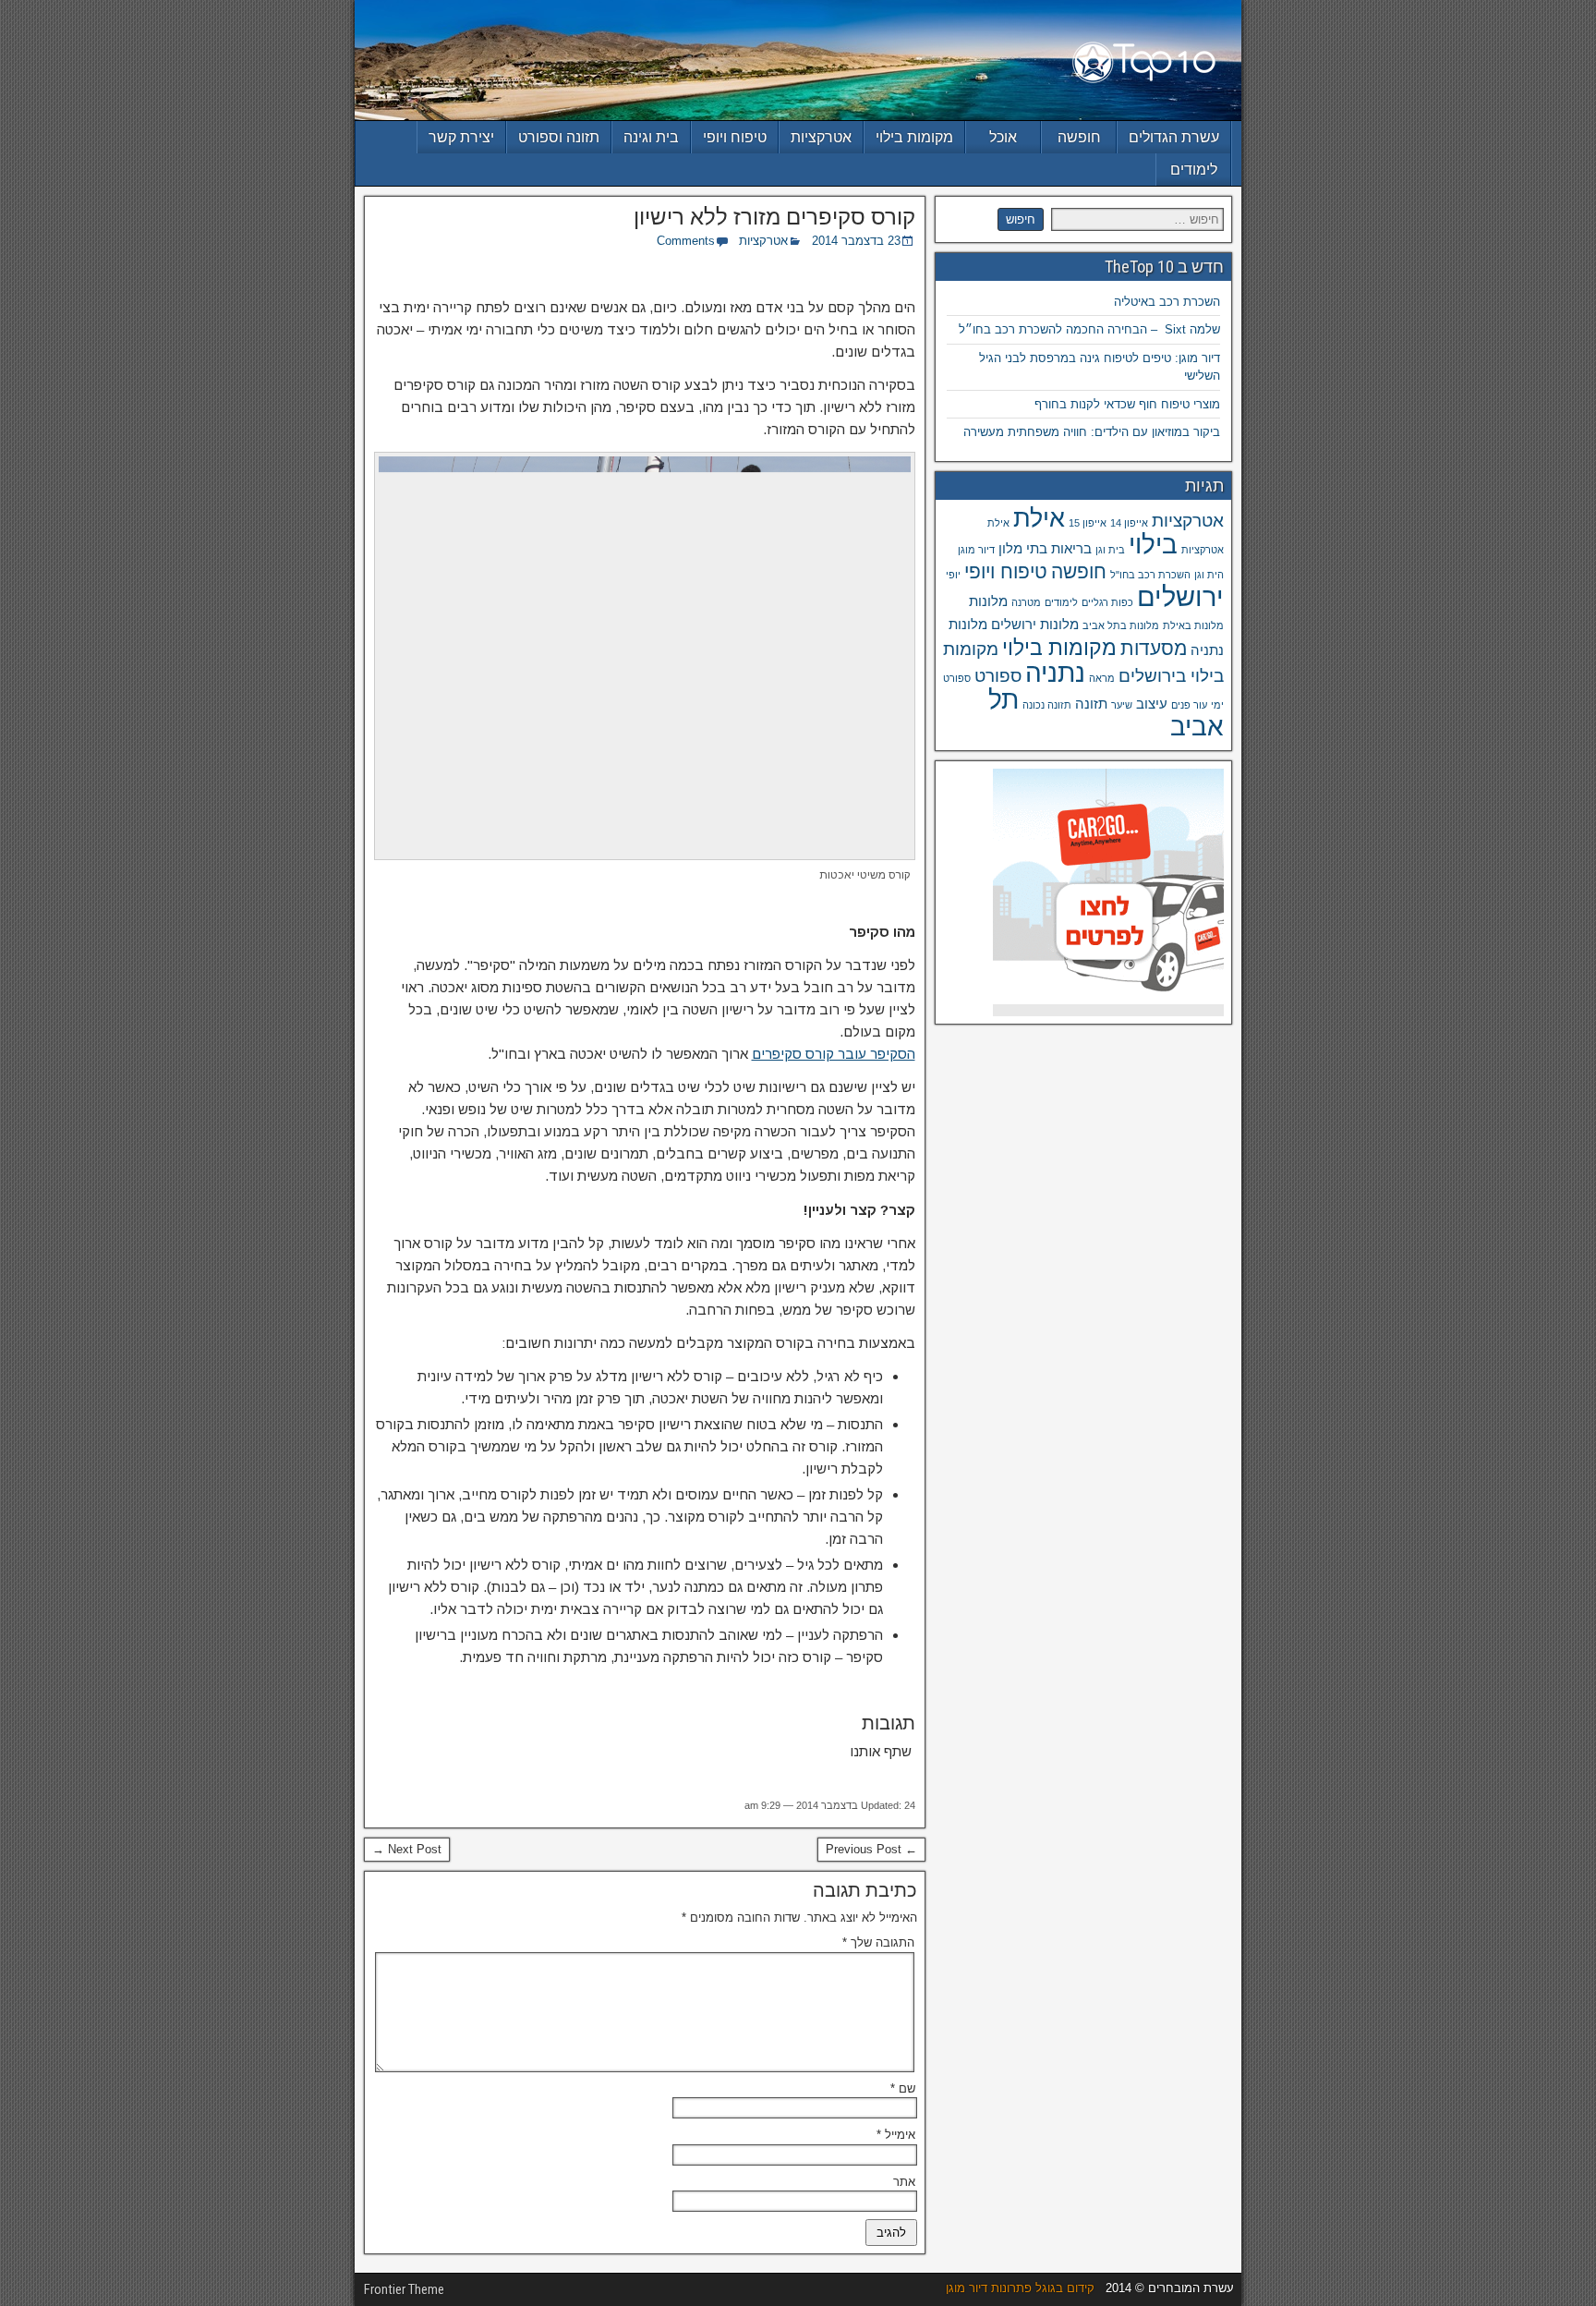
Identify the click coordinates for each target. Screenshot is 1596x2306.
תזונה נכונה (1047, 705)
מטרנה (1026, 602)
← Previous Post (871, 1849)
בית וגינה (651, 137)
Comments (686, 241)
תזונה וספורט (559, 137)
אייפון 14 (1129, 523)
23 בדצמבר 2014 (856, 241)
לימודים (1194, 170)
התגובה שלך (878, 1942)
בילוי (1153, 545)
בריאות (1071, 548)
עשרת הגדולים (1174, 137)
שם (903, 2088)
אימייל (896, 2135)
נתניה (1055, 673)
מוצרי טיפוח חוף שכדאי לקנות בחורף (1127, 404)
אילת (1039, 518)
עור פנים (1189, 705)
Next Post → (407, 1849)
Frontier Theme (404, 2289)
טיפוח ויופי (735, 137)
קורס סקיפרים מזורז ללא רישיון (774, 217)
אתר (904, 2182)
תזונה (1091, 704)
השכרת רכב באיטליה (1167, 302)
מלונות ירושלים (1035, 624)
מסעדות (1154, 649)
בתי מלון (1023, 548)
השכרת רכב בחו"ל (1150, 575)
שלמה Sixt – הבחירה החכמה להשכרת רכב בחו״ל (1089, 329)
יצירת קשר (461, 137)
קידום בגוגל (1065, 2288)
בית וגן (1110, 550)
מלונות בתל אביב (1121, 625)
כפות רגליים (1107, 602)
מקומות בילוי (914, 137)
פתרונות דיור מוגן (989, 2288)
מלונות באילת (1193, 625)
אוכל (1003, 137)
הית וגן (1209, 575)
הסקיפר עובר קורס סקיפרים (834, 1054)
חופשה (1079, 137)
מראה (1102, 678)
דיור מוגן (976, 550)
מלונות (988, 601)
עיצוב (1152, 704)
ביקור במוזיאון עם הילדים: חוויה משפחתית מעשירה (1092, 432)
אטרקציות (821, 137)
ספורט (998, 676)
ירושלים (1180, 596)
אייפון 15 (1088, 523)
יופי (953, 575)
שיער (1122, 705)
